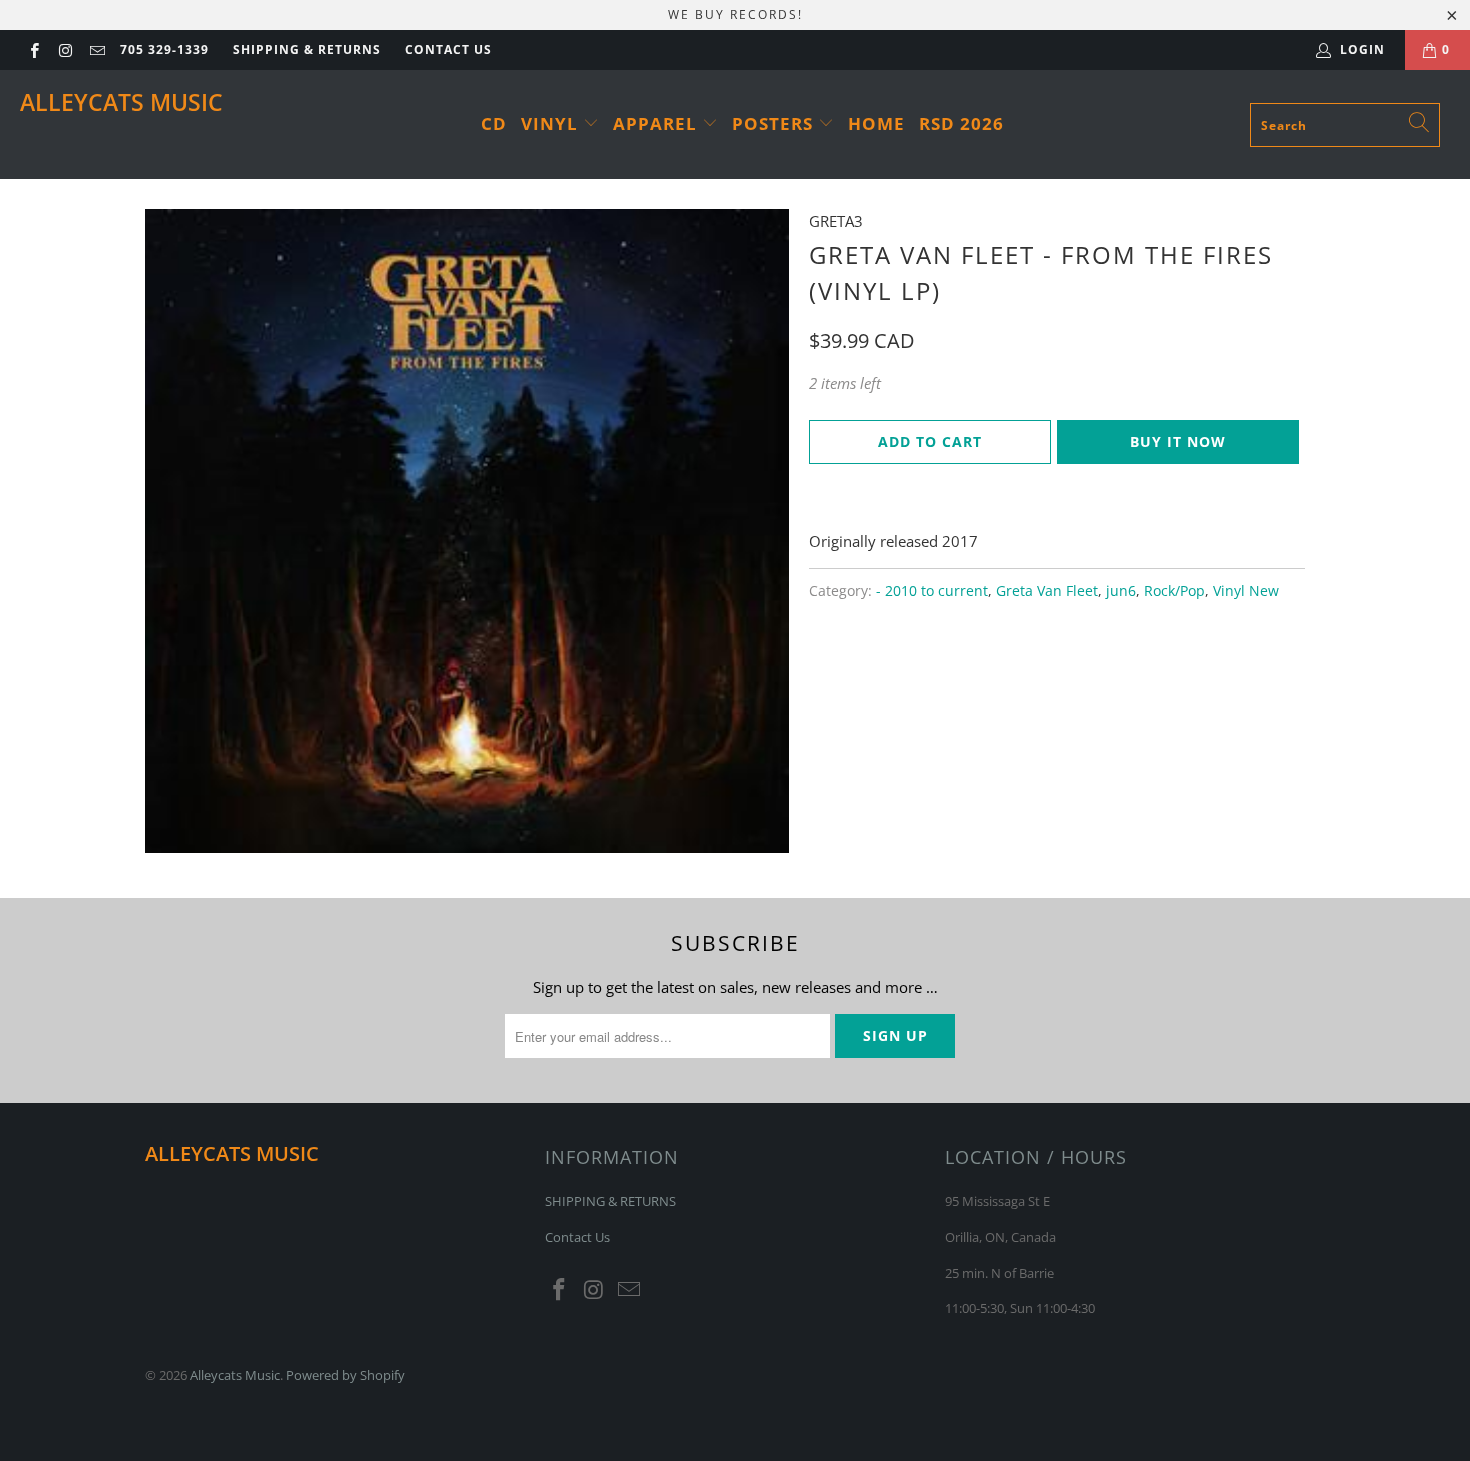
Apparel (657, 123)
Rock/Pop (1174, 591)
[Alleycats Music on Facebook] (33, 49)
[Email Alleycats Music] (96, 49)
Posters (775, 123)
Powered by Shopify (345, 1375)
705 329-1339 (164, 49)
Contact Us (448, 49)
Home (876, 123)
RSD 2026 (961, 123)
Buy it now (1178, 441)
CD (494, 123)
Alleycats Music (121, 102)
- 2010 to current (932, 591)
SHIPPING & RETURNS (307, 49)
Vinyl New (1246, 591)
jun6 (1121, 591)
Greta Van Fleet (1047, 591)
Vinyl (552, 123)
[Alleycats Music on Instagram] (64, 49)
